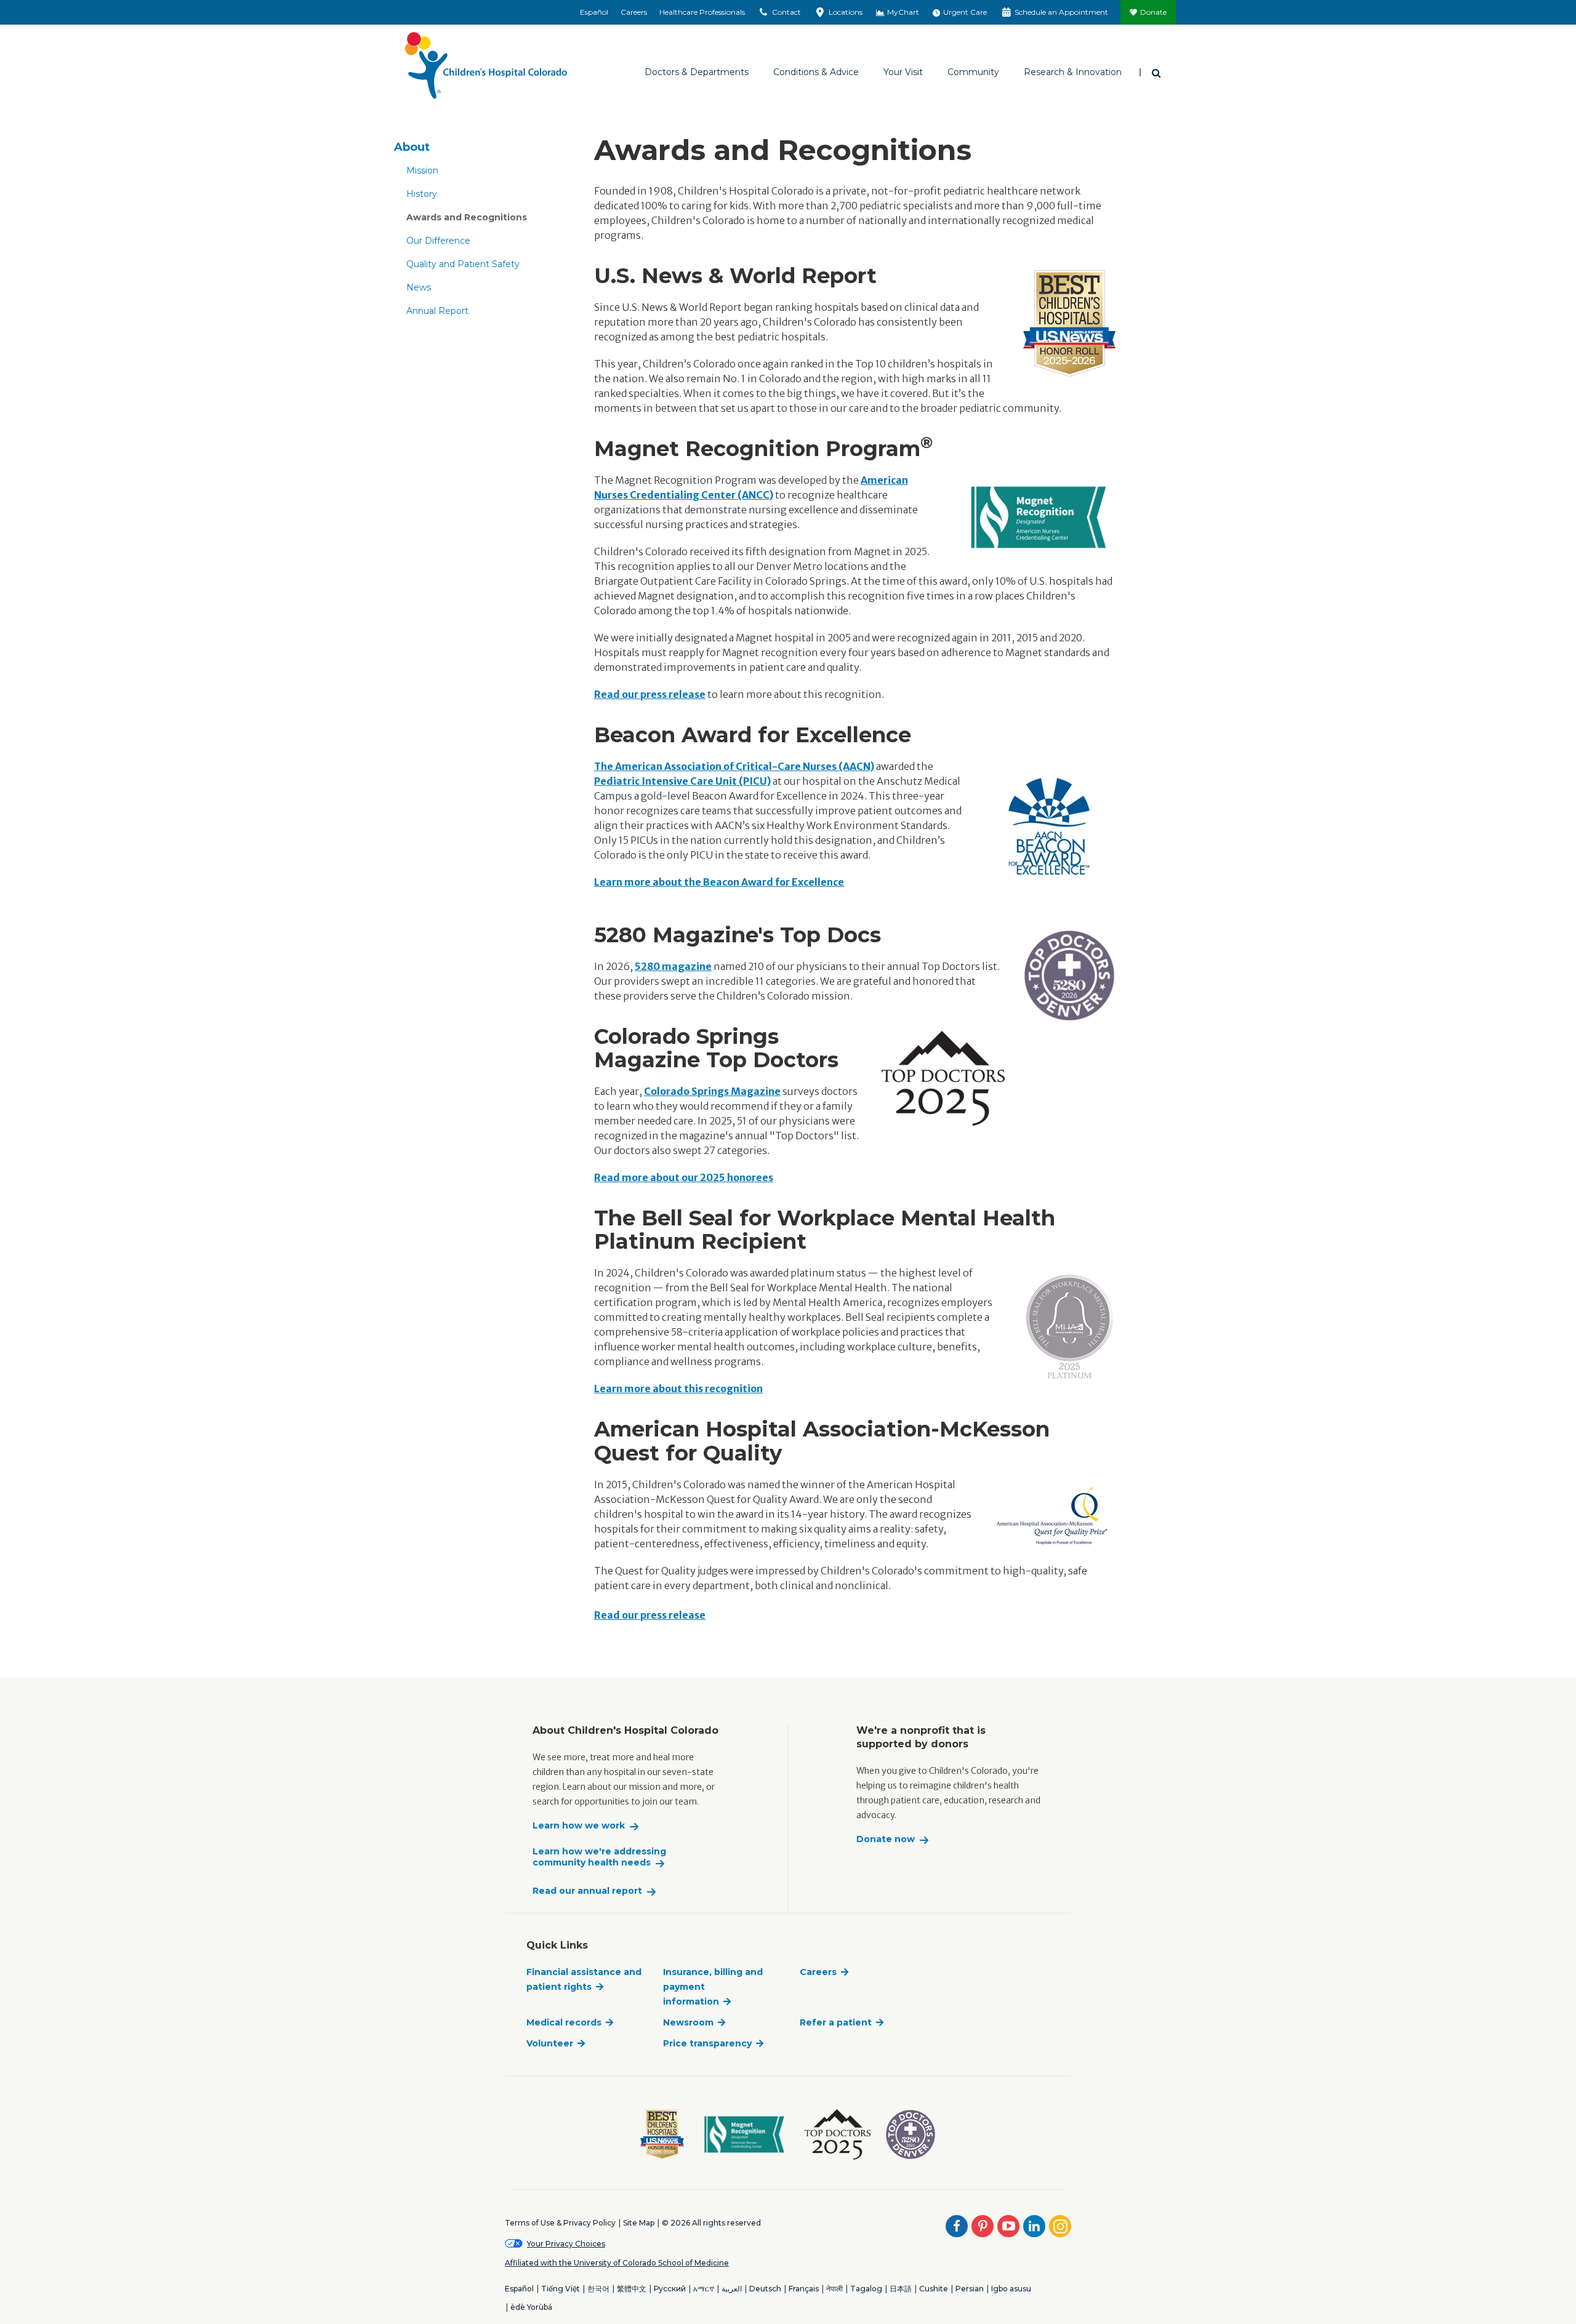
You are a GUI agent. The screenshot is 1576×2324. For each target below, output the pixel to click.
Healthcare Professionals (702, 12)
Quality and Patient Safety (463, 264)
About (412, 147)
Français (804, 2289)
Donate (1153, 12)
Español (594, 12)
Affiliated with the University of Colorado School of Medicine (617, 2263)
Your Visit (903, 72)
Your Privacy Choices (566, 2244)
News (419, 287)
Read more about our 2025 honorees (684, 1177)
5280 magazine (673, 966)
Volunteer (550, 2043)
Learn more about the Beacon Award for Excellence (719, 882)
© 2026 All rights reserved (711, 2223)
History (422, 194)
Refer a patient (836, 2022)
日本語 (901, 2289)
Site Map (639, 2223)
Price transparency (707, 2043)
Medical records (564, 2022)
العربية (732, 2289)
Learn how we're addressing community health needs (599, 1857)
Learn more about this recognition (678, 1388)
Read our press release (650, 694)
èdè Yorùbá (531, 2307)
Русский (670, 2289)
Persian (970, 2289)
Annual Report (437, 311)
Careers (634, 12)
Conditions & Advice (816, 72)
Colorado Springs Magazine (712, 1091)
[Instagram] (1060, 2226)
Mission (422, 170)
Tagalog (866, 2289)
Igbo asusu (1011, 2289)
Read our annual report (587, 1891)
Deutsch (765, 2289)
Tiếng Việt (561, 2289)
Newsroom (688, 2022)
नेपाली (834, 2289)
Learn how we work (579, 1826)
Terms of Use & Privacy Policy (560, 2223)
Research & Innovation (1073, 72)
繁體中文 (632, 2289)
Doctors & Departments (697, 72)
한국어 (598, 2289)
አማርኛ (704, 2289)
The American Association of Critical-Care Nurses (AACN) (734, 766)
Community (973, 72)
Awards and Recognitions (467, 217)
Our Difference (438, 241)
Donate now (886, 1839)
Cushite (934, 2289)
